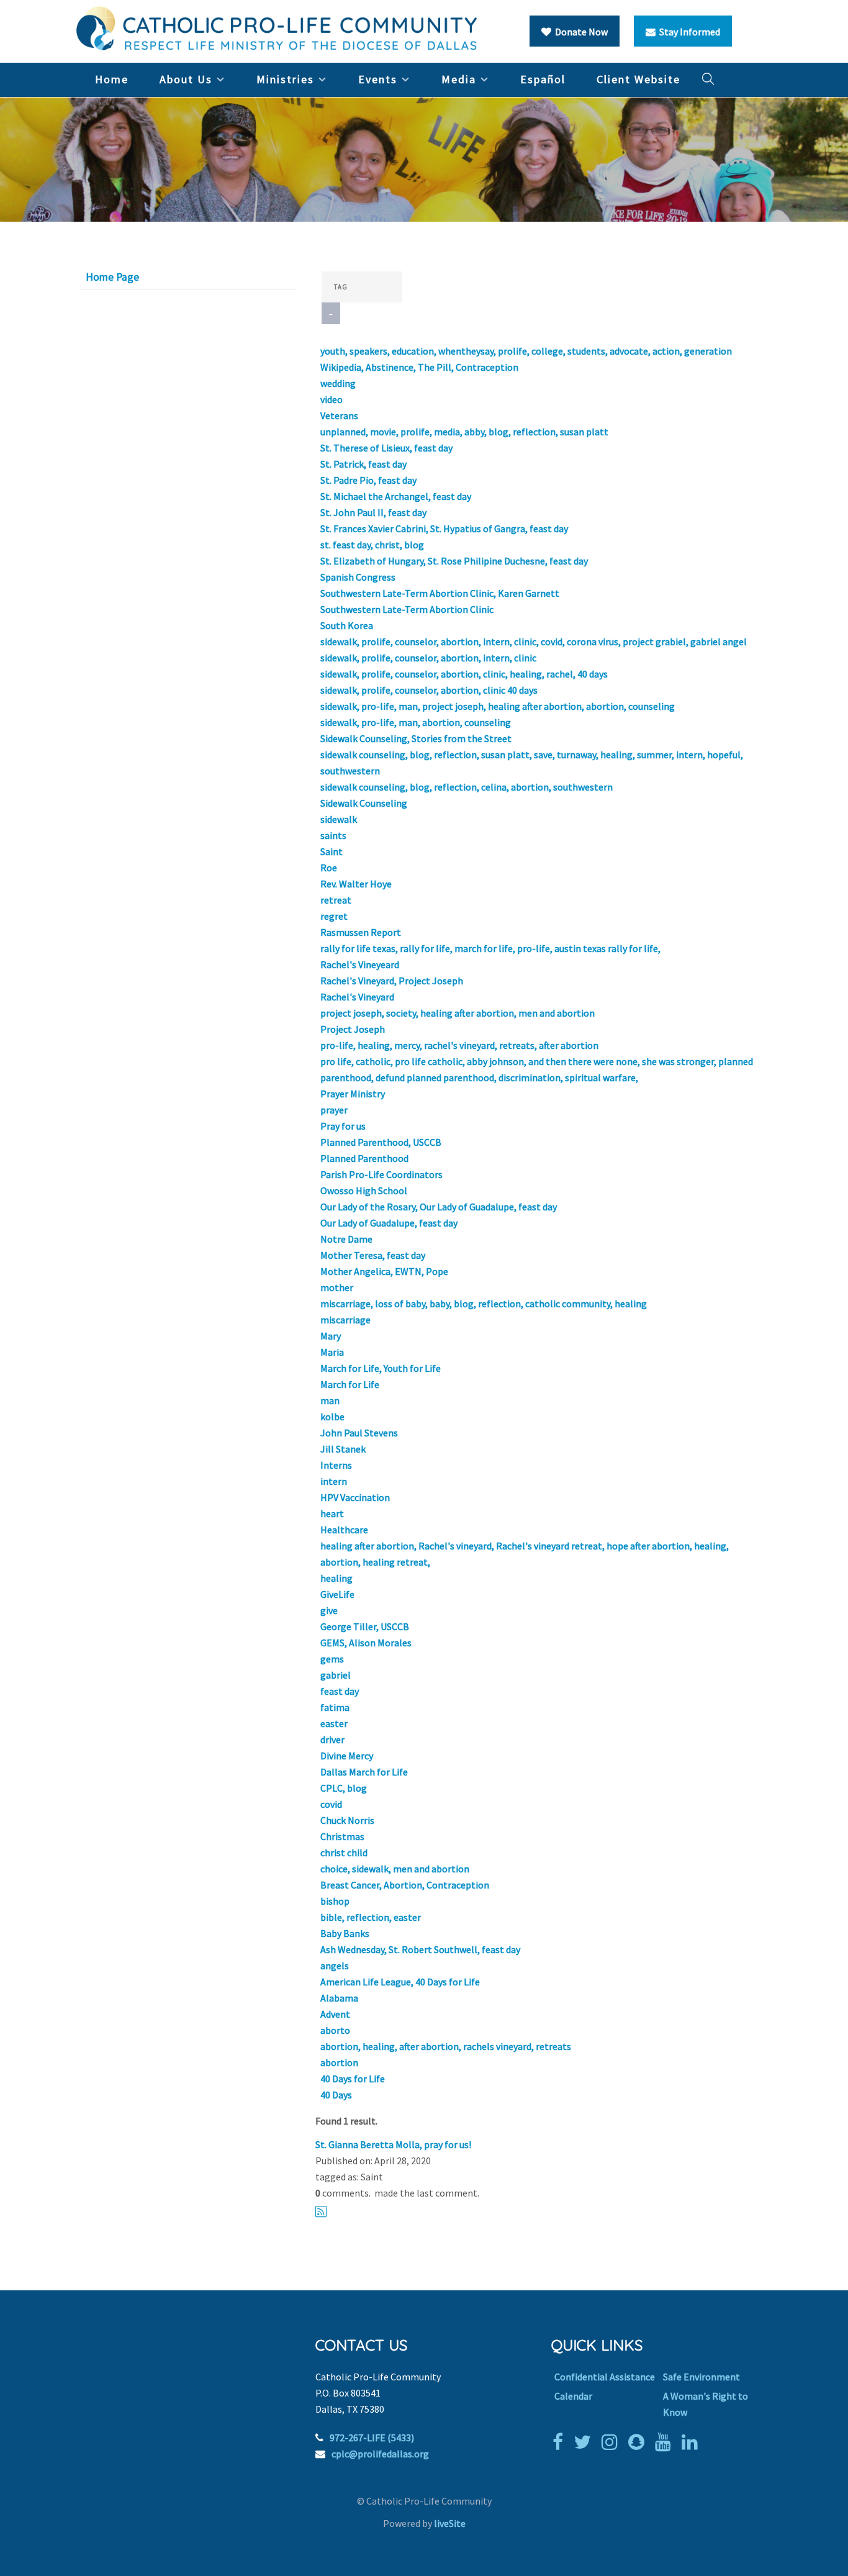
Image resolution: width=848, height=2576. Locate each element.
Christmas (342, 1836)
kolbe (332, 1417)
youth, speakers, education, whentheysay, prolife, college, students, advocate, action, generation (526, 351)
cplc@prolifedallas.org (380, 2454)
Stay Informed (688, 32)
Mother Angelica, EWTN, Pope (384, 1271)
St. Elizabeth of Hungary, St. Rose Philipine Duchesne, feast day (454, 561)
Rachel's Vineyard (357, 997)
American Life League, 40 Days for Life (400, 1982)
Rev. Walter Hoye (356, 884)
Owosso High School (364, 1190)
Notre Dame (346, 1239)
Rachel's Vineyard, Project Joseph (392, 981)
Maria (332, 1352)
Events (378, 79)
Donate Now (580, 32)
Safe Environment (701, 2377)
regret (334, 916)
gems (332, 1659)
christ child (344, 1853)
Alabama (339, 1998)
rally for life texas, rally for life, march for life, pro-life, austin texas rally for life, (490, 948)
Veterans (339, 415)
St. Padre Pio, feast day (368, 480)
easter (334, 1723)
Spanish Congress (358, 577)
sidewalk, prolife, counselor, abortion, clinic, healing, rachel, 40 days (464, 674)
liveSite (450, 2523)
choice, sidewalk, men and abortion (395, 1869)
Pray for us (343, 1126)
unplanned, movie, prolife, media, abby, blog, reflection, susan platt (464, 432)
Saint (332, 851)
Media (459, 79)
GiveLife (337, 1594)
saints (333, 835)
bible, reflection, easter (371, 1917)
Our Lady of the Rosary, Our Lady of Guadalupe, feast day (439, 1207)
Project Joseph (353, 1029)
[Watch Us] (666, 2442)
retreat (336, 900)
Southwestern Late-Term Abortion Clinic (407, 609)
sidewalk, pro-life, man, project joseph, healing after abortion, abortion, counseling (498, 706)
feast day (340, 1691)
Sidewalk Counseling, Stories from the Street (416, 738)
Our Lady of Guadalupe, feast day (389, 1223)
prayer (334, 1110)
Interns (336, 1465)
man (330, 1400)
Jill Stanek (343, 1449)
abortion (339, 2062)
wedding (338, 383)
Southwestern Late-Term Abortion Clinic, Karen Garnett (440, 593)
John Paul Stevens (359, 1433)
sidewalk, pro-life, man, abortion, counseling (416, 722)
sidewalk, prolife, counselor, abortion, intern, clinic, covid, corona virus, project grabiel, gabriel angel (534, 642)
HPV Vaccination (355, 1497)
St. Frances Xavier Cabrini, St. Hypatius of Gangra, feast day (444, 528)
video (332, 399)
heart (332, 1513)
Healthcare (344, 1530)
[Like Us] (561, 2442)
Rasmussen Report (361, 932)
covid (331, 1804)
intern (334, 1481)
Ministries (285, 79)
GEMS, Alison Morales (366, 1643)
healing (336, 1578)
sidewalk (339, 819)
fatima (335, 1707)
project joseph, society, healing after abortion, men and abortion (458, 1013)
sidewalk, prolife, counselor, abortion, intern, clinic (428, 658)
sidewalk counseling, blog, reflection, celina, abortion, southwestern (467, 787)
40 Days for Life (353, 2079)
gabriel (336, 1675)
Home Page (112, 277)
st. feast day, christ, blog (372, 545)
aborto (335, 2030)
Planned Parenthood (364, 1158)
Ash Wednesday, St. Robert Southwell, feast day (420, 1949)
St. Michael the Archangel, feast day (396, 496)
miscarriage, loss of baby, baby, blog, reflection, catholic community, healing (484, 1304)
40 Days (336, 2095)
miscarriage (345, 1320)
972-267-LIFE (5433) (372, 2438)
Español (543, 79)
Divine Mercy (347, 1756)
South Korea (347, 625)
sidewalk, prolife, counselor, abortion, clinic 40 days (429, 690)
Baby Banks (345, 1933)
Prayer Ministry (353, 1094)
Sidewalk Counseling (364, 803)
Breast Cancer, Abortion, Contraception (405, 1885)
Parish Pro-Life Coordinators (381, 1174)
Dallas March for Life (364, 1772)
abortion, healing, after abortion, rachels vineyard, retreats (446, 2046)
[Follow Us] (585, 2442)
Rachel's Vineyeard (360, 964)
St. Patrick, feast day (363, 464)
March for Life (350, 1384)
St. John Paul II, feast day (373, 512)
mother (337, 1287)
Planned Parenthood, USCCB (381, 1142)
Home (112, 79)
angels (335, 1966)
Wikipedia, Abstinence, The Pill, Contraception (419, 367)
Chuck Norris (347, 1820)
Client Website (638, 79)
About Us (186, 79)
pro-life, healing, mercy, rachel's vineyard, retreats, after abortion (459, 1045)
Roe (329, 868)
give (329, 1610)
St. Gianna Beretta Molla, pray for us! (393, 2144)
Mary (331, 1336)
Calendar (573, 2396)
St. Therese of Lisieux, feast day (386, 448)
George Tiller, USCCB (365, 1626)
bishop (335, 1901)
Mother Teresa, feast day (373, 1255)
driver (332, 1739)
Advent (335, 2014)
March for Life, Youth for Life (381, 1368)
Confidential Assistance (605, 2377)
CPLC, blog (344, 1788)
